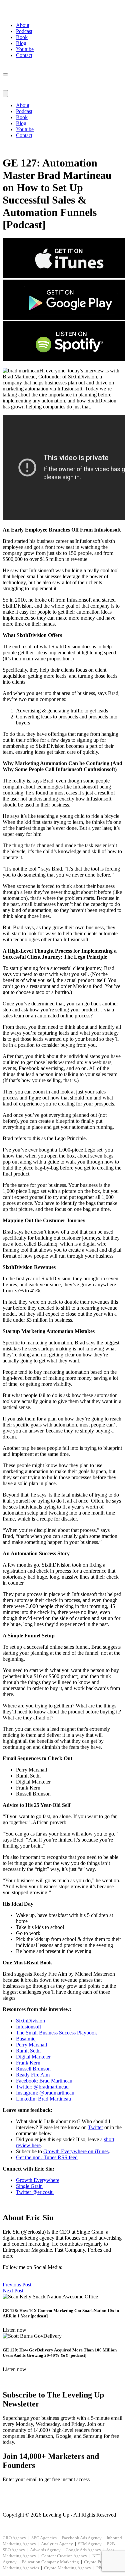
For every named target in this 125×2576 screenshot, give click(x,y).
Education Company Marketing (50, 2562)
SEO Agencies (44, 2538)
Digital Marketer (33, 2057)
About (23, 25)
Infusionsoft (28, 2027)
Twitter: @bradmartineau (42, 2087)
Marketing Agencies (21, 2568)
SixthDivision (30, 2021)
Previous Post (17, 2285)
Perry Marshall (31, 2045)
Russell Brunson (33, 2069)
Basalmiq (26, 2039)
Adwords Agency (45, 2550)
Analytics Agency (57, 2544)
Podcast (24, 31)
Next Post (13, 2291)
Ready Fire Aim (33, 2075)
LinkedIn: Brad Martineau (43, 2099)
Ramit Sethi (28, 2051)
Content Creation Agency (64, 2556)
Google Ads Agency (83, 2550)
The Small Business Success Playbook (56, 2033)
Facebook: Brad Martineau (44, 2081)
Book (22, 37)
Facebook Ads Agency (82, 2538)
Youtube (25, 49)
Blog (21, 43)
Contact (24, 55)
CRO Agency (14, 2538)
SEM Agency (90, 2544)
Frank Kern (28, 2063)
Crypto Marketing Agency (68, 2568)
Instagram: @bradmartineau (45, 2093)
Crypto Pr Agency (100, 2562)
